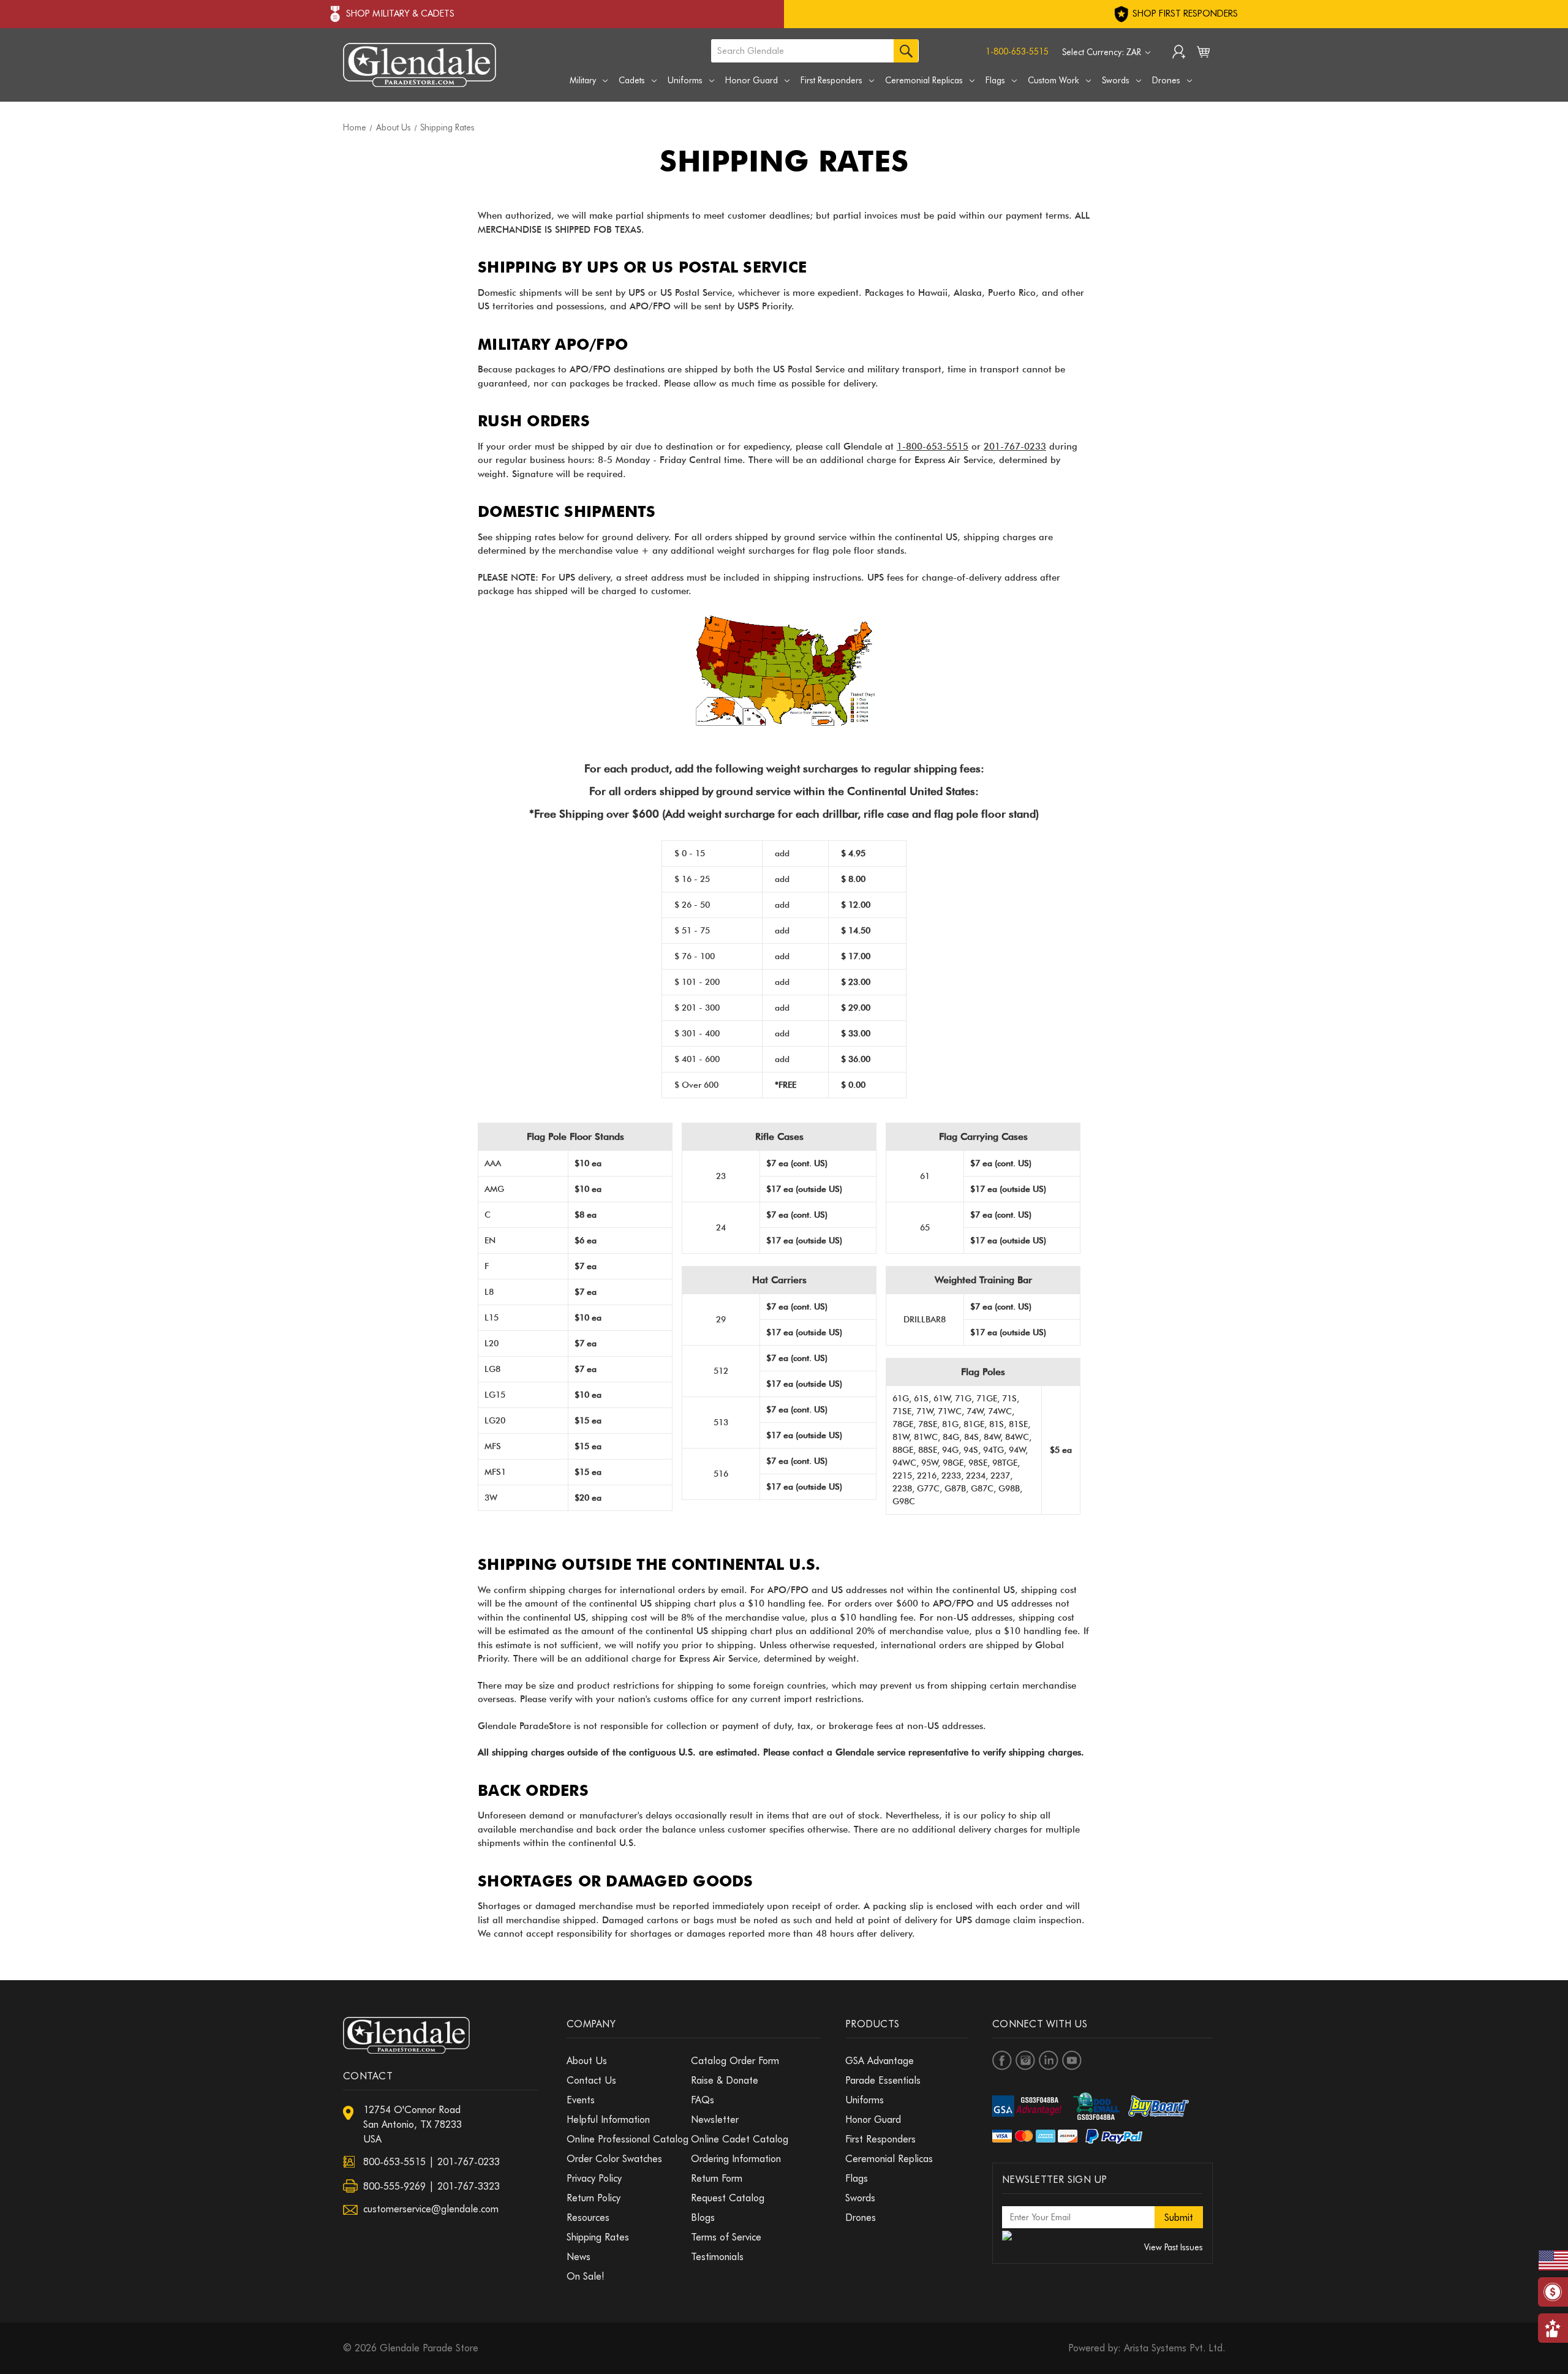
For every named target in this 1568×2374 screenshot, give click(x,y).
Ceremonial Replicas (924, 80)
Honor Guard (752, 80)
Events (581, 2100)
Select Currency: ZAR (1103, 52)
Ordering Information (736, 2159)
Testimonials (717, 2257)
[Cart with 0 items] (1203, 55)
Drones (1166, 80)
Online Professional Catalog (628, 2139)
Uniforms (685, 80)
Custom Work (1053, 80)
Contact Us (591, 2080)
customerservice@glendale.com (431, 2209)
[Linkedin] (1049, 2060)
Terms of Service (726, 2237)
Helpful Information (608, 2120)
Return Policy (594, 2198)
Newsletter (715, 2120)
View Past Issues (1174, 2247)
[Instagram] (1025, 2060)
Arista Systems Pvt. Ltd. (1174, 2348)
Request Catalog (728, 2198)
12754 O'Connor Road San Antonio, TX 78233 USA (413, 2124)
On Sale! (586, 2276)
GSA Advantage (880, 2061)
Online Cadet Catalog (740, 2139)
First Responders (831, 80)
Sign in (1179, 53)
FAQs (703, 2100)
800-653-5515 (394, 2162)
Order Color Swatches (614, 2159)
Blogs (703, 2218)
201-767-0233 (1015, 447)
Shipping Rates (598, 2237)
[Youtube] (1072, 2060)
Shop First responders (1184, 13)
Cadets (632, 80)
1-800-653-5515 (1017, 51)
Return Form (717, 2178)
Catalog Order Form (735, 2061)
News (579, 2257)
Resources (588, 2218)
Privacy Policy (594, 2178)
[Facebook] (1002, 2060)
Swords (1116, 80)
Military (583, 80)
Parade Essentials (883, 2080)
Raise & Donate (725, 2080)
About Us (587, 2061)
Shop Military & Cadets (400, 13)
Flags (995, 80)
